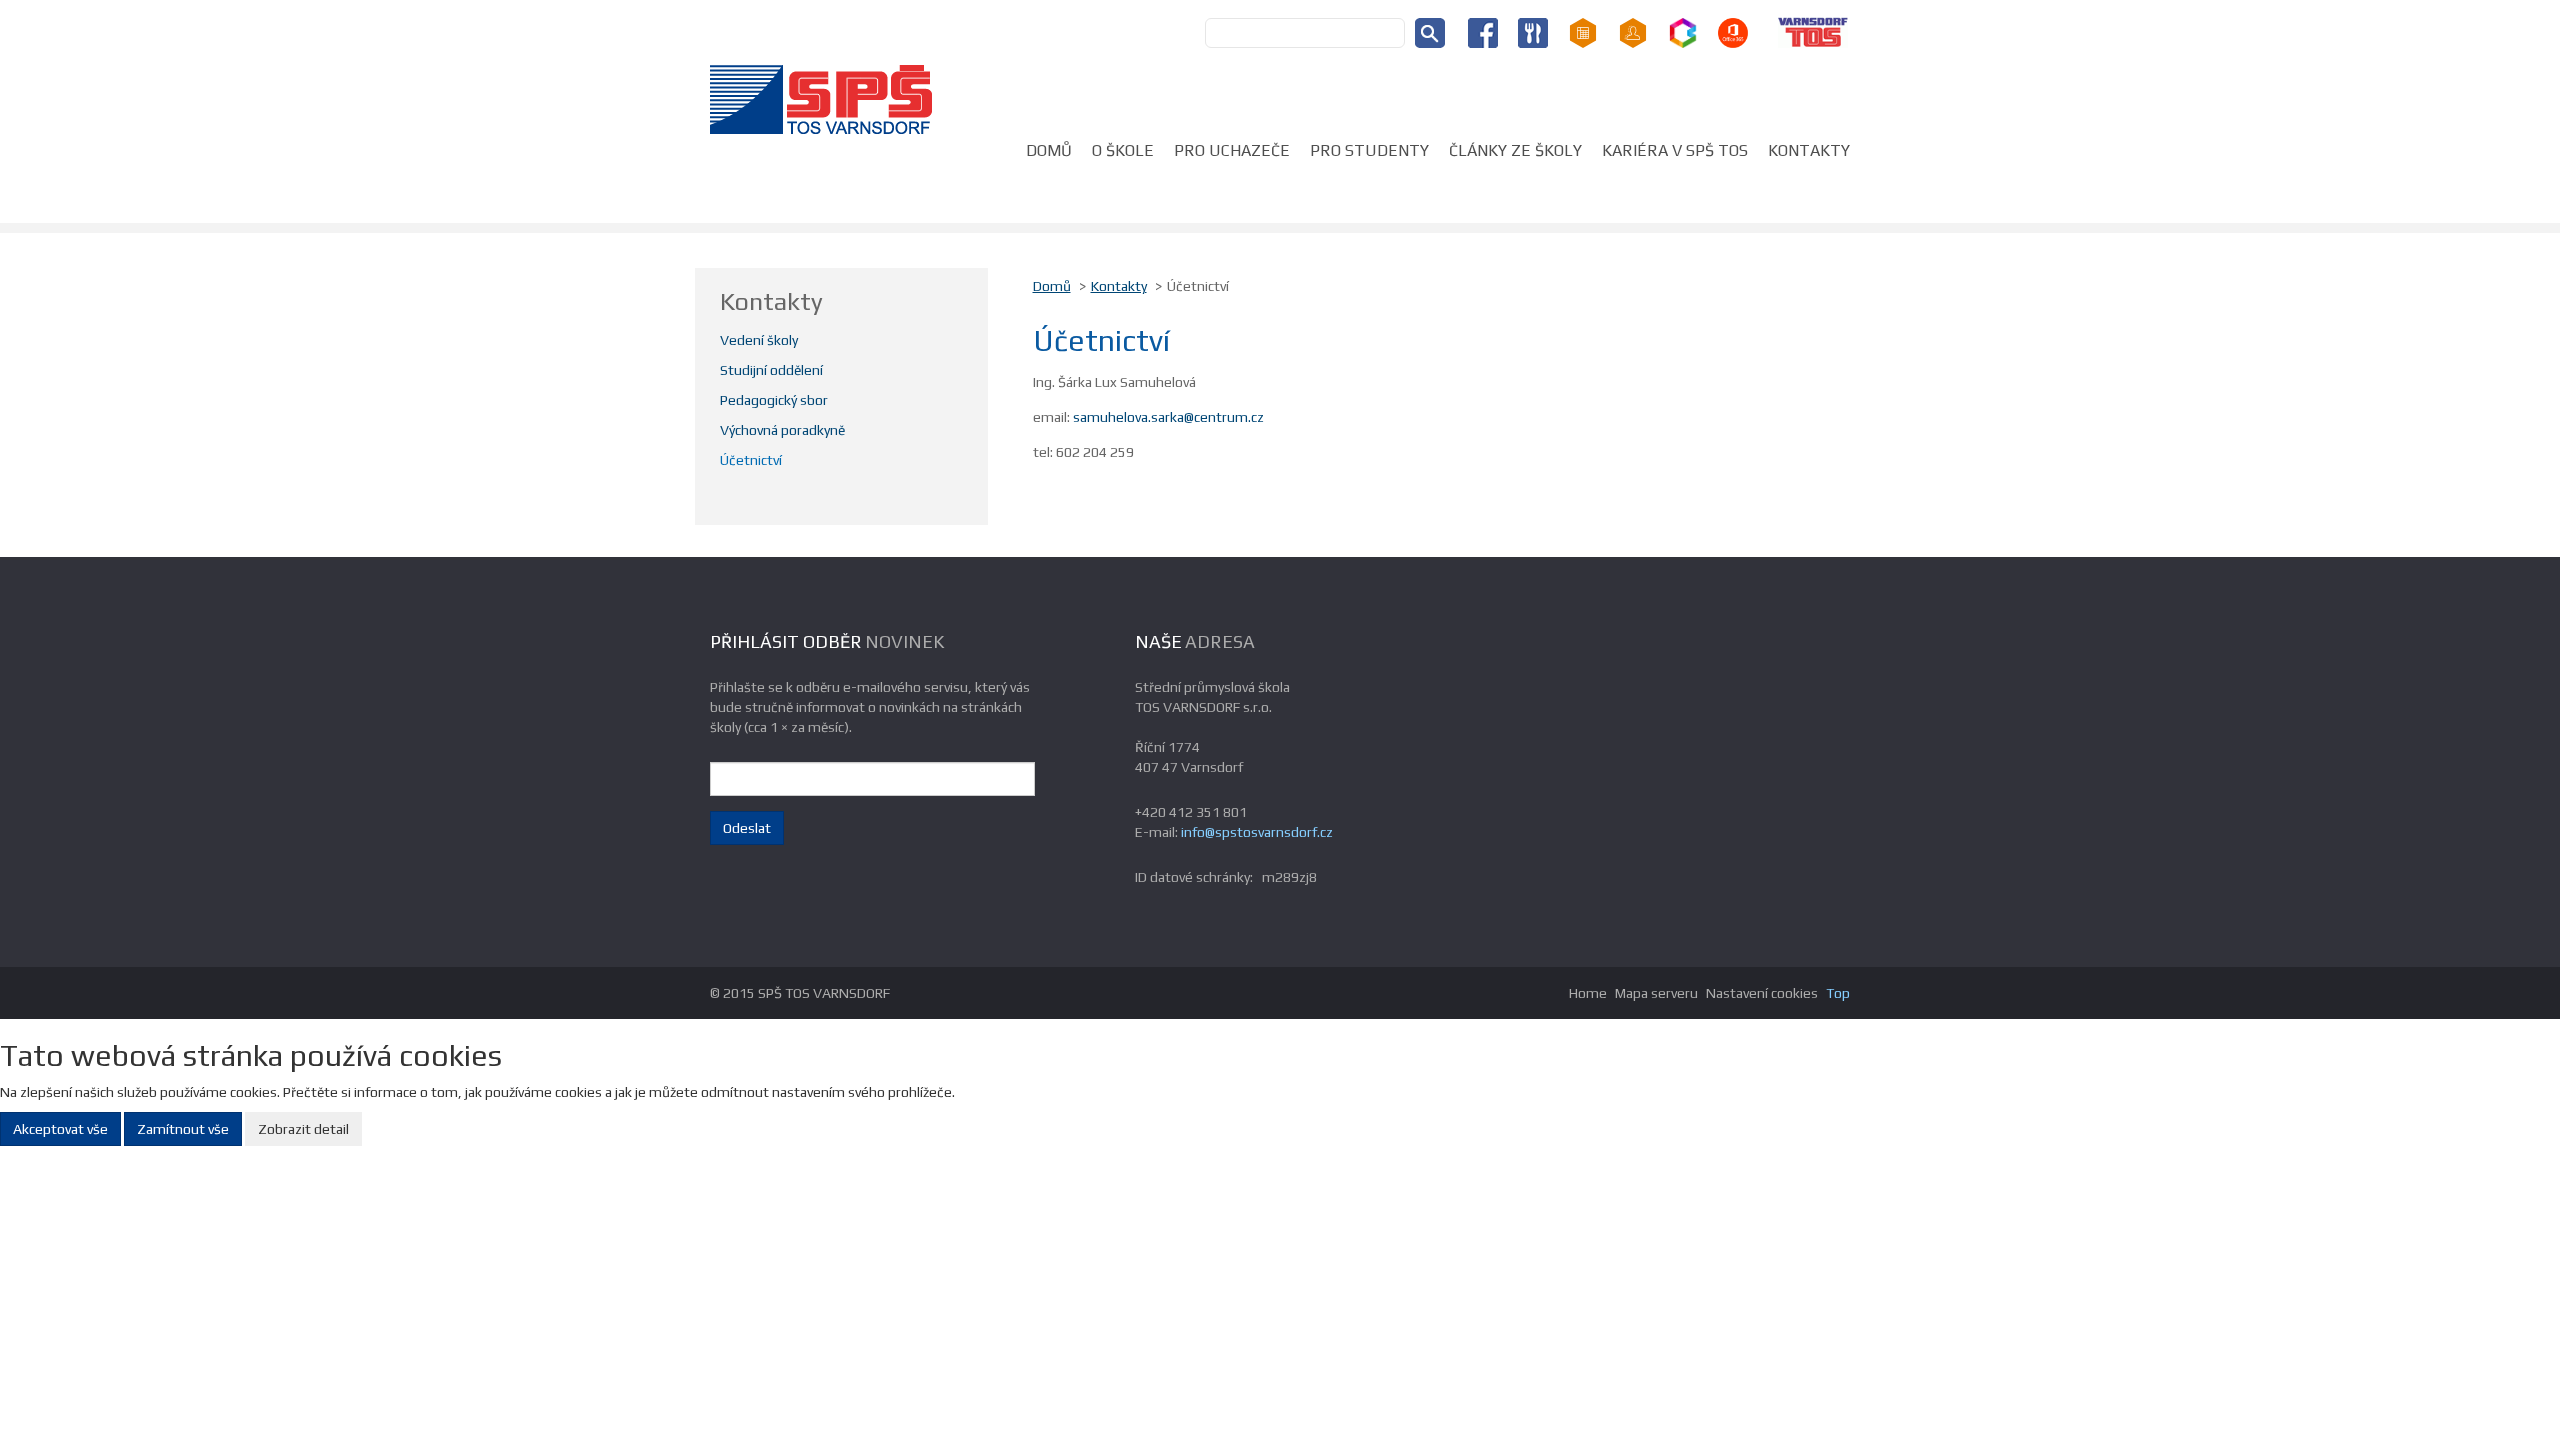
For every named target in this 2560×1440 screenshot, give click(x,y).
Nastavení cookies (1762, 993)
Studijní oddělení (771, 370)
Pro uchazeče (1232, 150)
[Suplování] (1633, 31)
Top (1838, 993)
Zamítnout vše (183, 1129)
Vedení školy (759, 340)
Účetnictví (751, 460)
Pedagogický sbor (774, 400)
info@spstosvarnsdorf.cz (1257, 832)
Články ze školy (1515, 150)
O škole (1123, 150)
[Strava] (1533, 31)
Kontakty (1809, 150)
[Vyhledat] (1430, 33)
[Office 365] (1733, 31)
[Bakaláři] (1683, 31)
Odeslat (747, 828)
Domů (1049, 150)
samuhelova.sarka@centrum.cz (1168, 417)
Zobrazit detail (303, 1129)
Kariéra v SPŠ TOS (1675, 150)
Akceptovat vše (60, 1129)
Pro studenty (1369, 150)
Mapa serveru (1656, 993)
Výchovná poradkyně (782, 430)
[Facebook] (1483, 31)
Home (1588, 993)
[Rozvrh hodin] (1583, 31)
